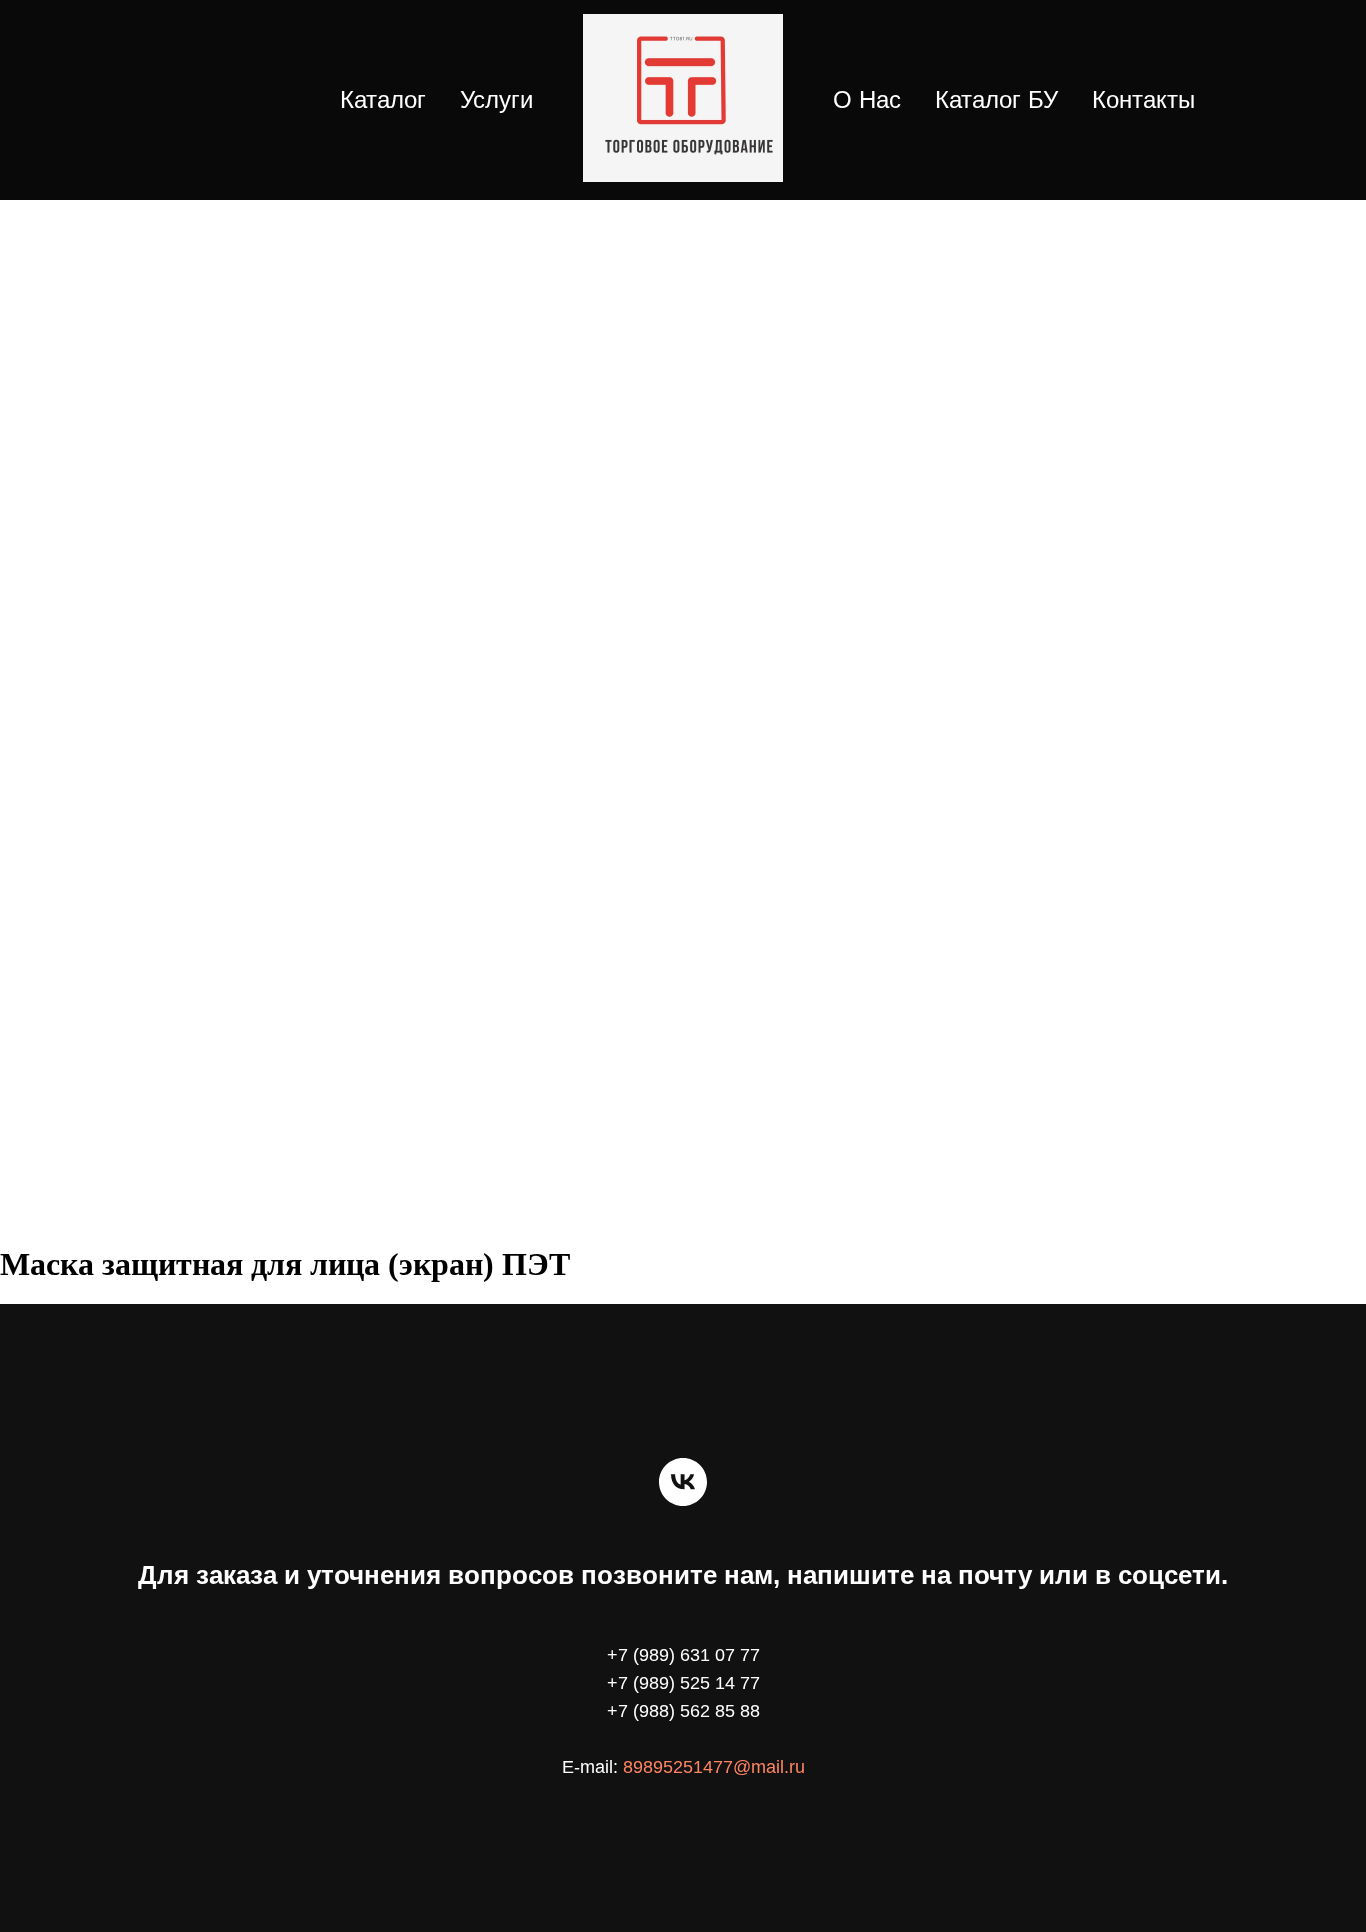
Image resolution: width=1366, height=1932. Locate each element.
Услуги (496, 99)
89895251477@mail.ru (714, 1767)
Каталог (383, 99)
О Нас (867, 99)
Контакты (1143, 99)
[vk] (683, 1482)
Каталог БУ (996, 99)
